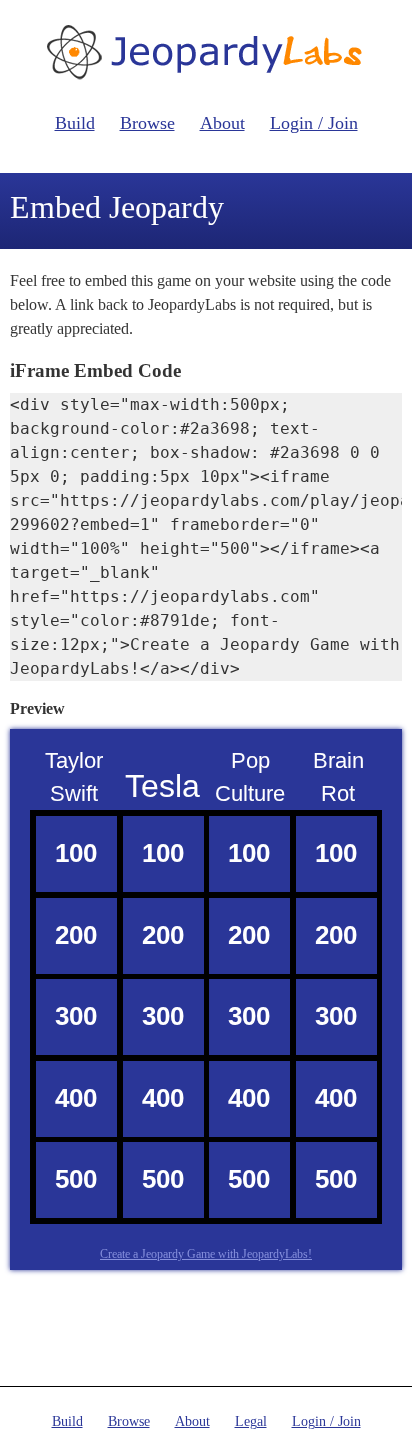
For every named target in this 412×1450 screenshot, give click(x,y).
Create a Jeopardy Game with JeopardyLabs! (206, 1254)
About (222, 123)
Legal (251, 1421)
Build (75, 123)
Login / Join (314, 123)
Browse (147, 123)
